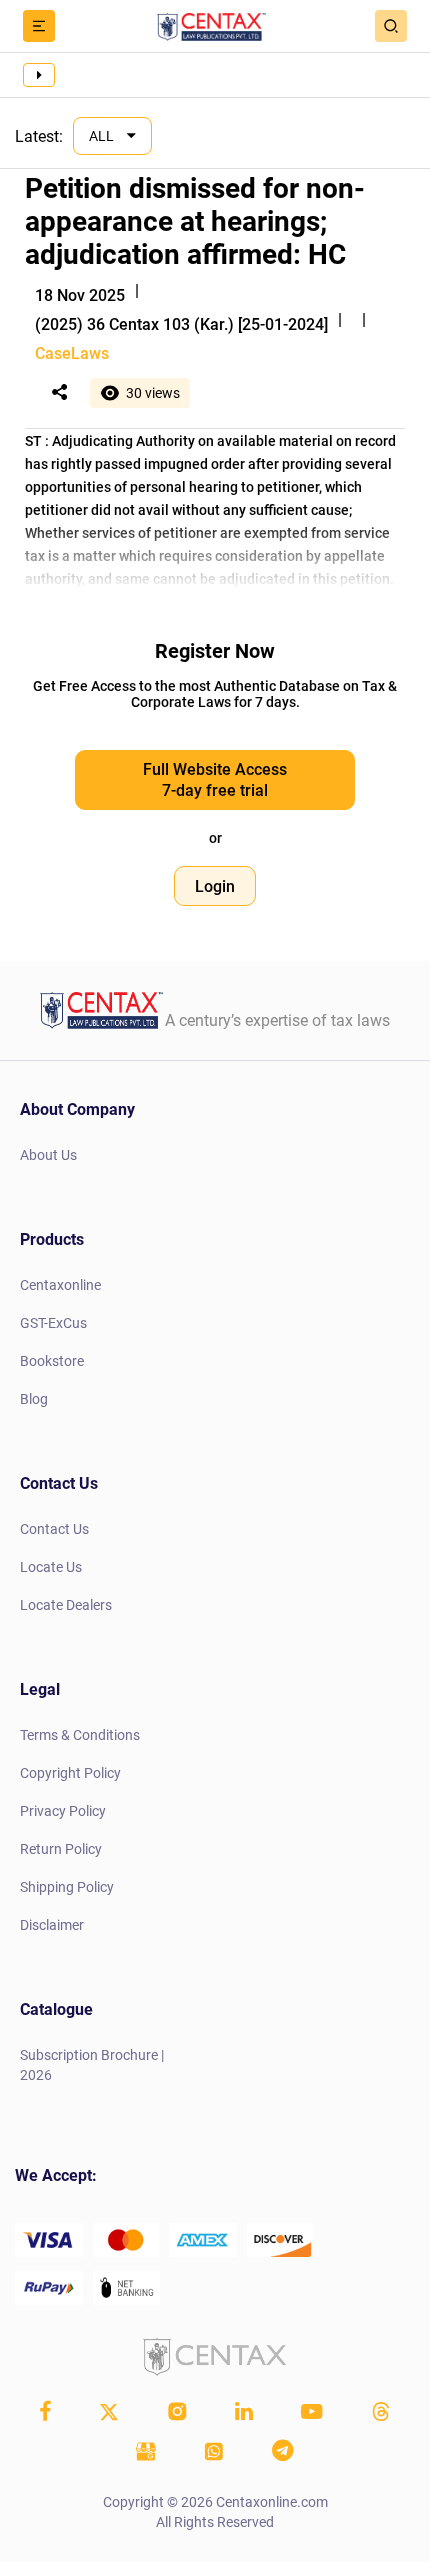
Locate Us (51, 1567)
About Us (48, 1155)
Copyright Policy (70, 1773)
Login (215, 886)
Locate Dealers (66, 1605)
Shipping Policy (67, 1887)
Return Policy (61, 1849)
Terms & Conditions (80, 1735)
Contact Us (54, 1529)
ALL (103, 136)
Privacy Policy (63, 1811)
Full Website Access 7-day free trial (215, 780)
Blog (34, 1399)
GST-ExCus (53, 1323)
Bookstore (52, 1361)
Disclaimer (52, 1925)
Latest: (39, 136)
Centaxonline (60, 1285)
